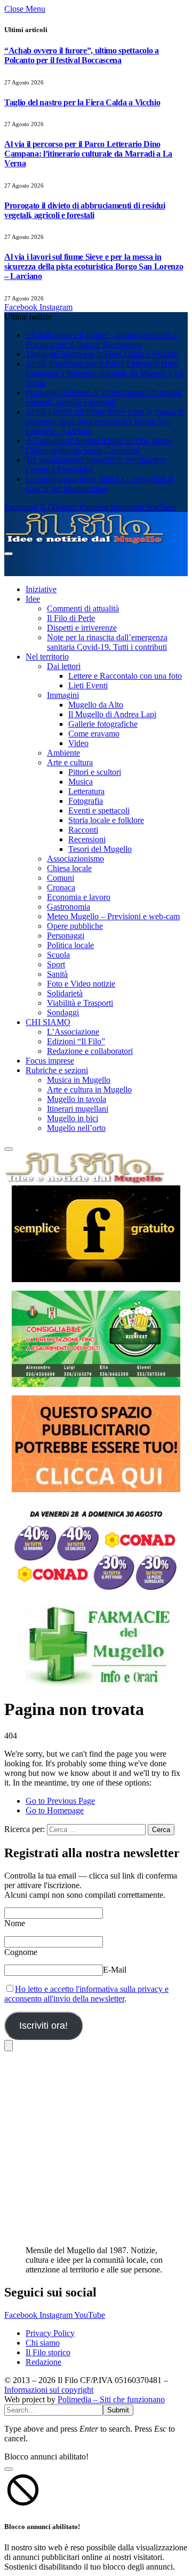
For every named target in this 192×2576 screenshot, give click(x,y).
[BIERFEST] (96, 1339)
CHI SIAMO (48, 1022)
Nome (15, 1923)
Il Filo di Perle (71, 618)
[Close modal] (9, 2469)
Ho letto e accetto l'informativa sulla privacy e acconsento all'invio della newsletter (86, 1994)
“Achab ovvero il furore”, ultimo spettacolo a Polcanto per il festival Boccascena (82, 55)
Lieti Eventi (88, 685)
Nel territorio (47, 657)
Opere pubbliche (75, 926)
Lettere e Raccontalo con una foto (125, 676)
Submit (118, 2410)
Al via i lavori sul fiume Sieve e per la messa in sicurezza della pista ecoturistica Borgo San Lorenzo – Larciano (94, 266)
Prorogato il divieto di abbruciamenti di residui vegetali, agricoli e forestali (85, 210)
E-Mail (115, 1970)
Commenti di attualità (83, 608)
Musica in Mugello (79, 1080)
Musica (81, 782)
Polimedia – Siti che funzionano (111, 2399)
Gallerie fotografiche (103, 724)
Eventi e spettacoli (99, 810)
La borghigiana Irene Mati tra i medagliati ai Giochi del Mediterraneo (99, 484)
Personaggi (66, 936)
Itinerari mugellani (78, 1109)
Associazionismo (75, 859)
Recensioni (87, 839)
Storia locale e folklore (106, 820)
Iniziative (41, 589)
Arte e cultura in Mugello (89, 1089)
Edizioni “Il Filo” (76, 1041)
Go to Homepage (55, 1810)
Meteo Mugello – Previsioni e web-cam (113, 916)
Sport (56, 964)
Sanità (57, 974)
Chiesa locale (69, 868)
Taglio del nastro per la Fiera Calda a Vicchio (82, 102)
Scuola (58, 955)
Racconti (83, 830)
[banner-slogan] (96, 1234)
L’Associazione (73, 1032)
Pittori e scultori (95, 772)
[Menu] (9, 554)
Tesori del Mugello (100, 849)
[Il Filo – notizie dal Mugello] (84, 541)
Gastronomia (69, 907)
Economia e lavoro (79, 897)
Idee (33, 599)
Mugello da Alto (96, 705)
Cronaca (61, 887)
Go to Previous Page (60, 1801)
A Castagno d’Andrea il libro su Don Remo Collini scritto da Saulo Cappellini (99, 445)
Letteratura (86, 791)
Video (78, 743)
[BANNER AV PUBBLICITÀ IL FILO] (96, 1444)
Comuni (61, 878)
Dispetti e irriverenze (82, 628)
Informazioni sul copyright (49, 2390)
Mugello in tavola (77, 1099)
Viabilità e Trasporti (80, 1003)
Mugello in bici (73, 1118)
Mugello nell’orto (76, 1128)
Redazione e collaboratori (90, 1051)
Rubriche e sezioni (57, 1070)
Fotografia (86, 801)
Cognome (21, 1952)
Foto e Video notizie (81, 984)
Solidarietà (65, 993)
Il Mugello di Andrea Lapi (112, 714)
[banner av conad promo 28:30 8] (96, 1549)
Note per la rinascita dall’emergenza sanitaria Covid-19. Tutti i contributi (107, 642)
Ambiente (63, 753)
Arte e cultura (70, 762)
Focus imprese (50, 1061)
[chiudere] (9, 2046)
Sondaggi (63, 1012)
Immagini (63, 695)
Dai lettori (64, 666)
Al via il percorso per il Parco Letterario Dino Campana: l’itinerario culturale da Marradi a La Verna (88, 154)
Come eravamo (94, 734)
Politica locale (70, 945)
